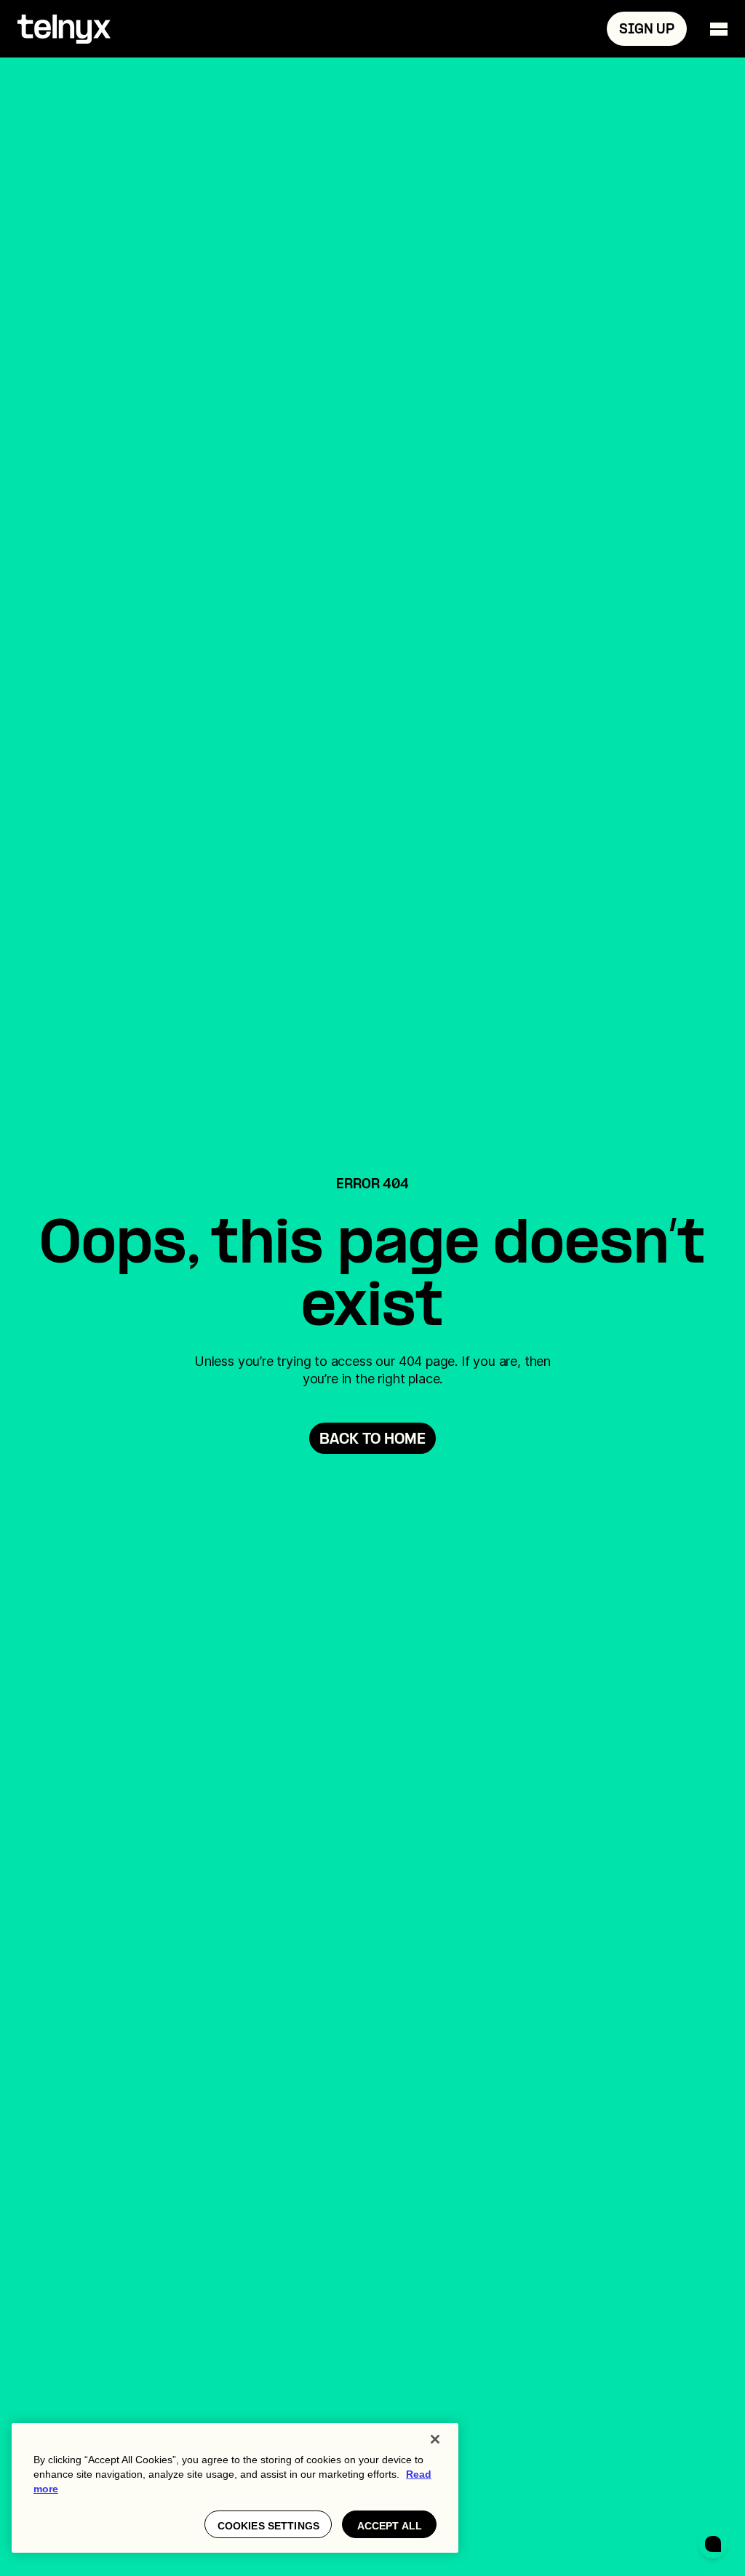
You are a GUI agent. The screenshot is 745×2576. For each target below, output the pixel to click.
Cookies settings (268, 2526)
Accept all (390, 2526)
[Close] (435, 2439)
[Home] (64, 29)
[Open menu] (719, 29)
